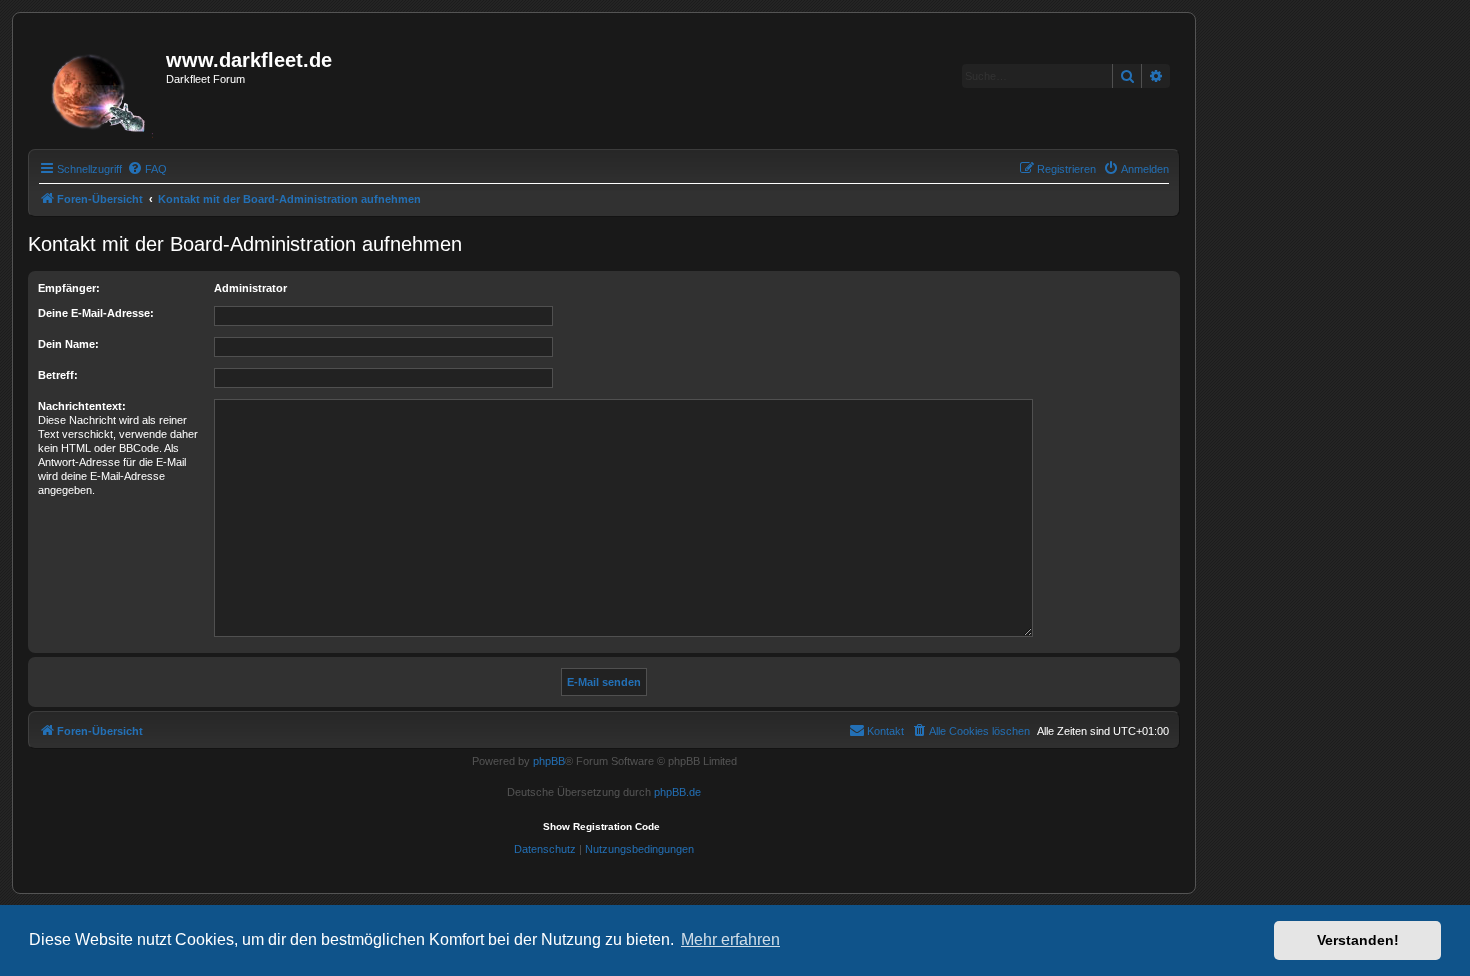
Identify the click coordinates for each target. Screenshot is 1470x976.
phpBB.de (677, 792)
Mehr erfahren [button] (730, 939)
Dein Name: (68, 344)
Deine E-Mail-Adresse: (96, 313)
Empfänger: (69, 288)
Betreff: (58, 375)
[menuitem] (147, 169)
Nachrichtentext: (82, 406)
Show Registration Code (601, 826)
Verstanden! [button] (1358, 940)
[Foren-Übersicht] (99, 87)
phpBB (549, 761)
